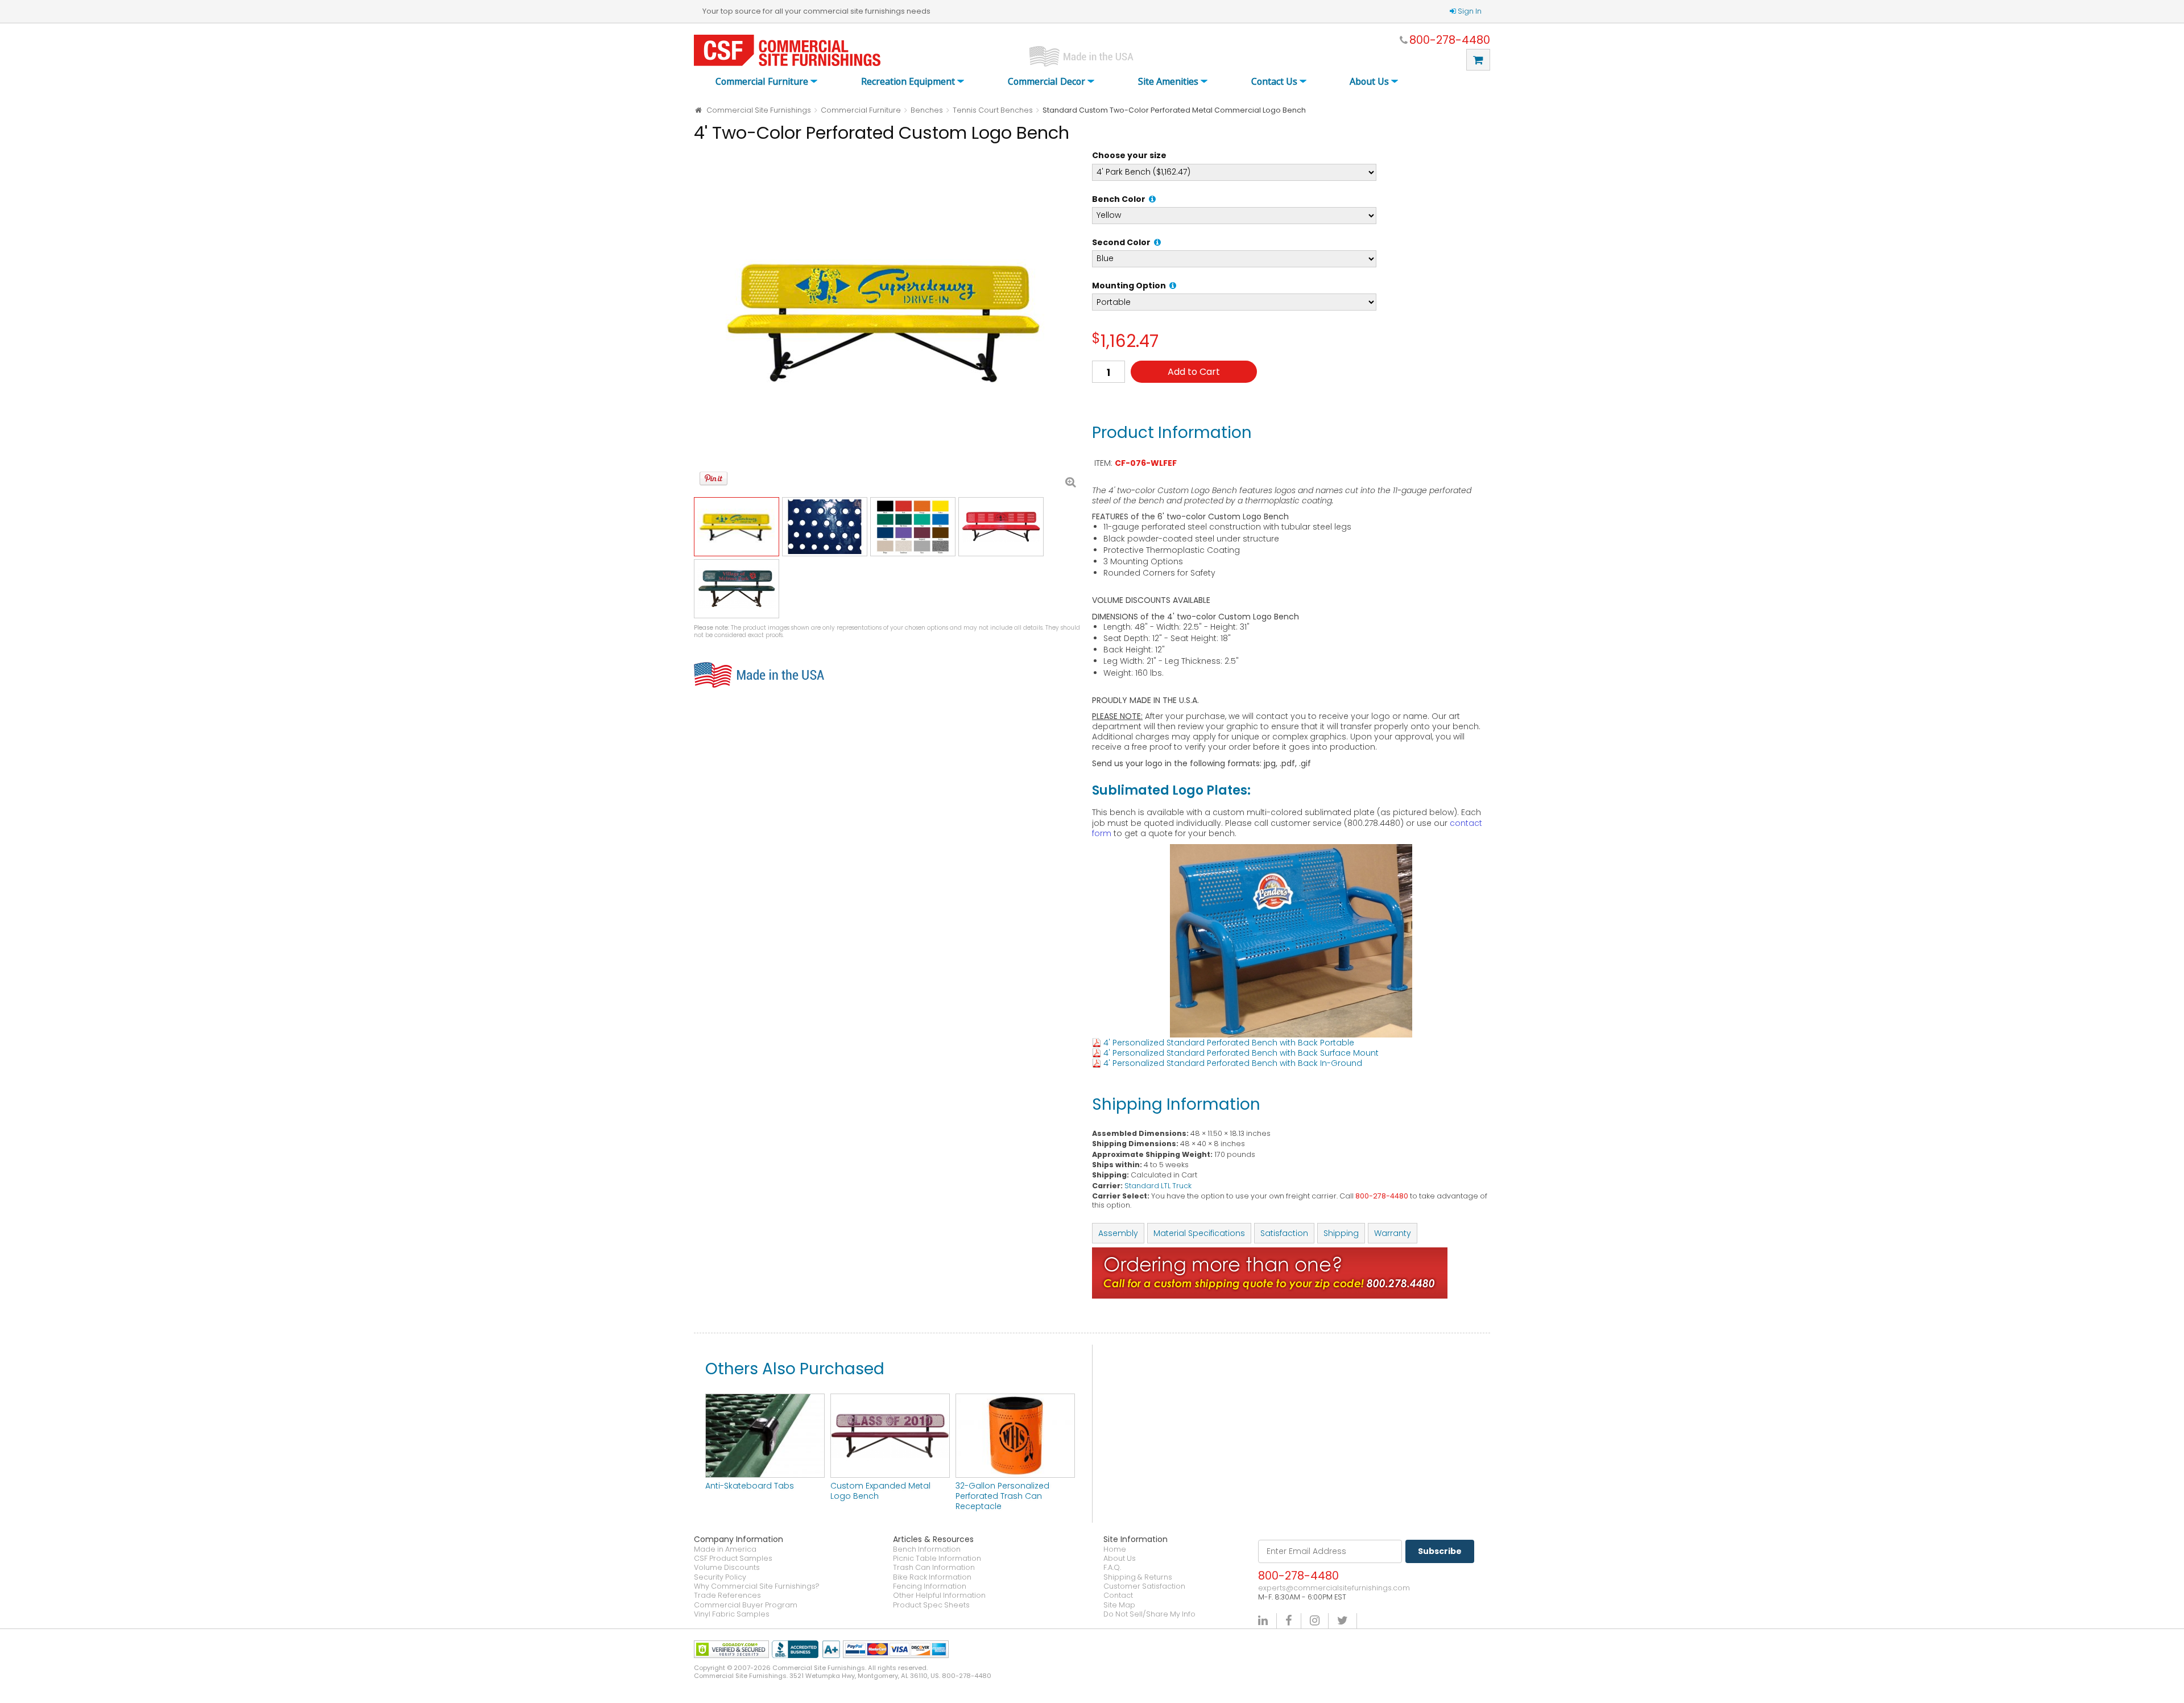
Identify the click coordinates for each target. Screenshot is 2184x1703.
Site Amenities (1168, 82)
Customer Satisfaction (1144, 1586)
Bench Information (927, 1549)
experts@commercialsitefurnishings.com (1334, 1588)
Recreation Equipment (908, 82)
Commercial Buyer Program (746, 1605)
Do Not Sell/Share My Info (1149, 1614)
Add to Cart (1194, 372)
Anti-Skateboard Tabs (750, 1486)
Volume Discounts (727, 1568)
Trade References (727, 1595)
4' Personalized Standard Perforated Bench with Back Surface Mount (1241, 1053)
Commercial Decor (1046, 82)
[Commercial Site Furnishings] (787, 50)
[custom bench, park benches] (890, 1399)
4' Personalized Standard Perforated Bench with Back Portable (1229, 1043)
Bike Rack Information (932, 1577)
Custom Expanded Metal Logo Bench (880, 1491)
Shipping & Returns (1138, 1577)
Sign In (1470, 11)
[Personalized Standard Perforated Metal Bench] (887, 321)
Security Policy (720, 1577)
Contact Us (1274, 82)
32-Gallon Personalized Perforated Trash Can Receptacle (1002, 1496)
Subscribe (1440, 1551)
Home (1115, 1549)
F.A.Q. (1112, 1568)
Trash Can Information (934, 1568)
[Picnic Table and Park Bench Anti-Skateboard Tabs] (765, 1399)
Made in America (725, 1549)
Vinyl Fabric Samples (732, 1614)
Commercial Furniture (762, 82)
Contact (1118, 1595)
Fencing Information (930, 1586)
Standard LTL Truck (1158, 1186)
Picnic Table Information (937, 1559)
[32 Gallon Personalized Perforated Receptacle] (1015, 1399)
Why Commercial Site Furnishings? (757, 1586)
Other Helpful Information (939, 1595)
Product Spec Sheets (931, 1605)
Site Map (1119, 1605)
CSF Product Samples (733, 1559)
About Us (1369, 82)
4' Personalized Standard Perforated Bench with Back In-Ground (1233, 1063)
